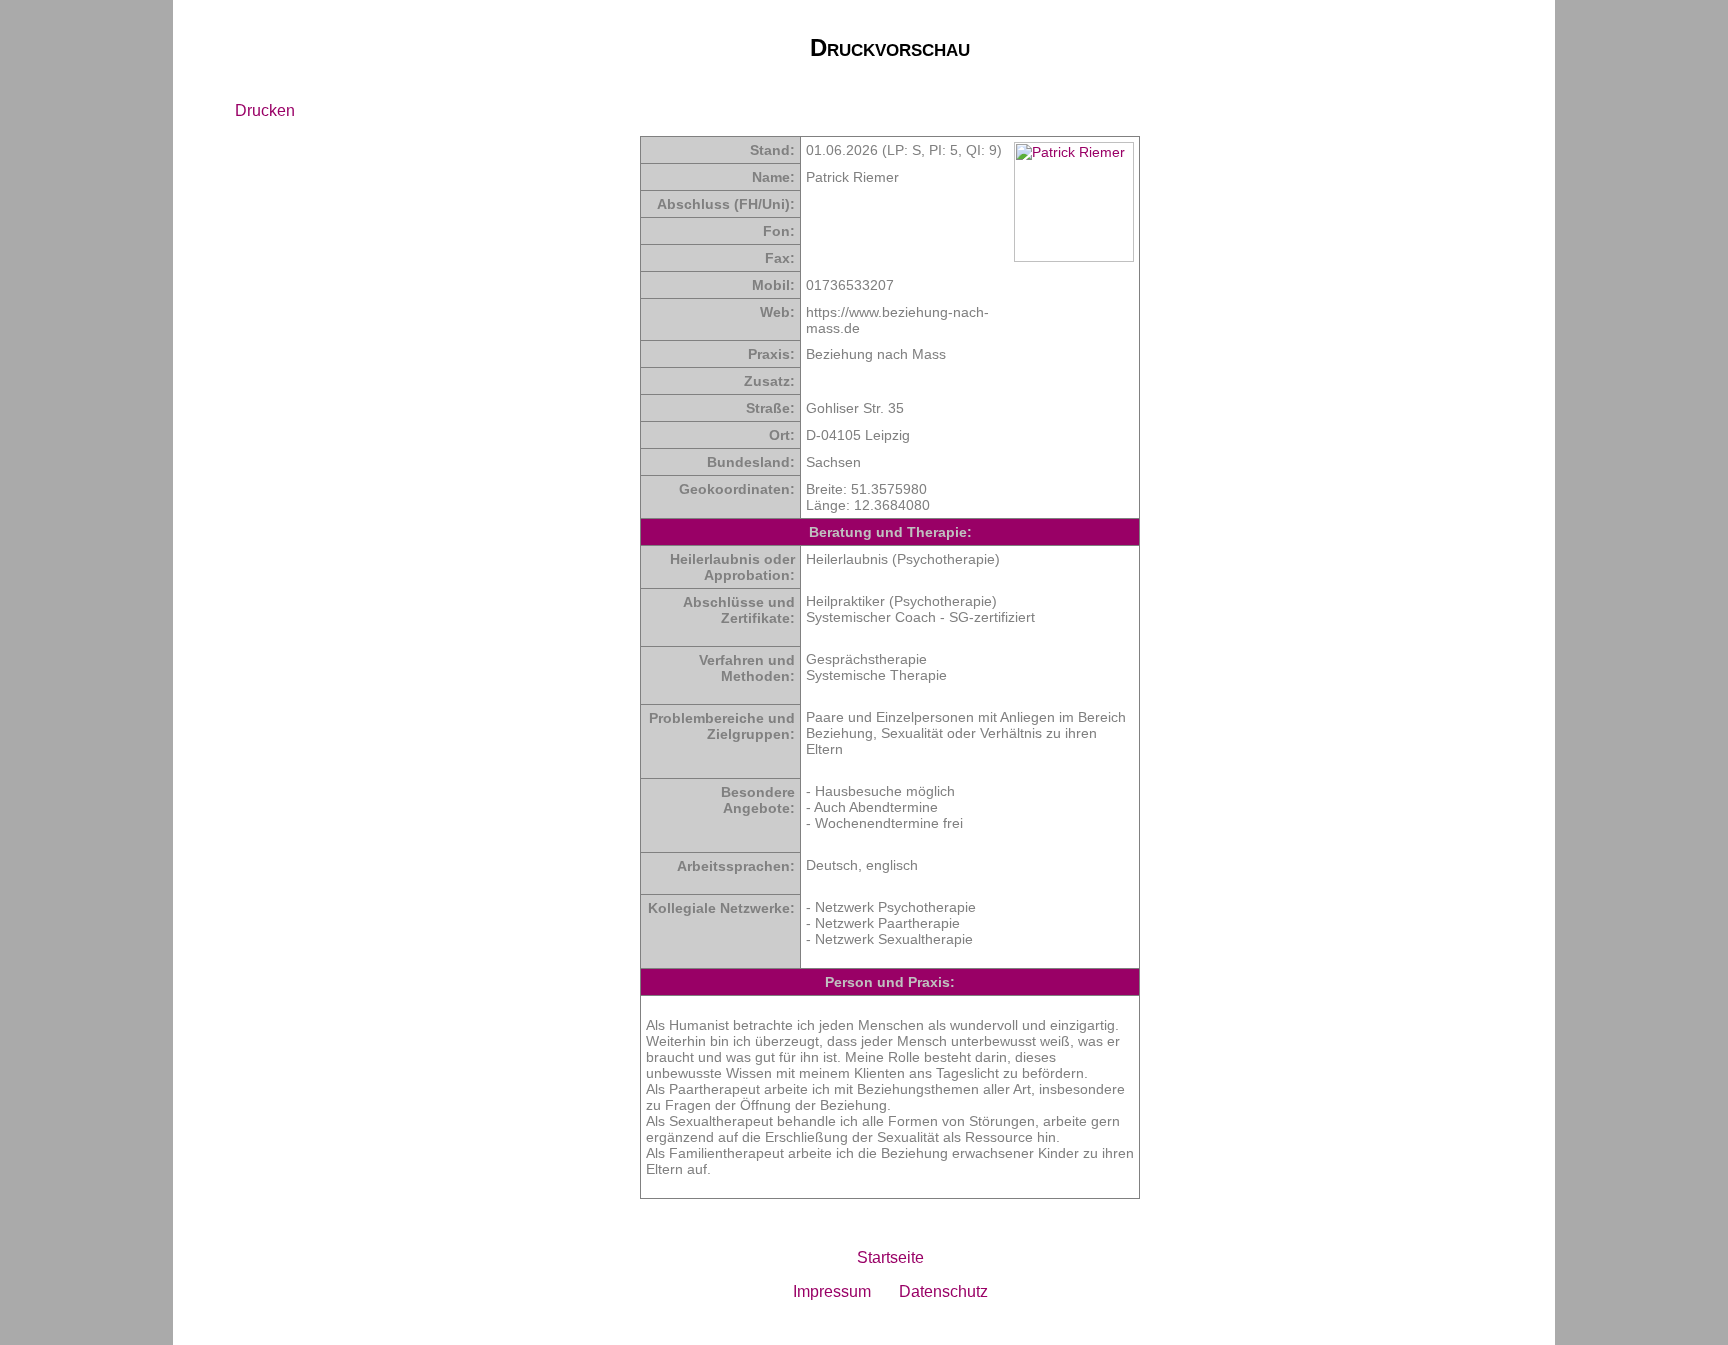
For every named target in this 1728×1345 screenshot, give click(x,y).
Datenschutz (943, 1291)
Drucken (265, 110)
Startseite (890, 1257)
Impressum (832, 1291)
